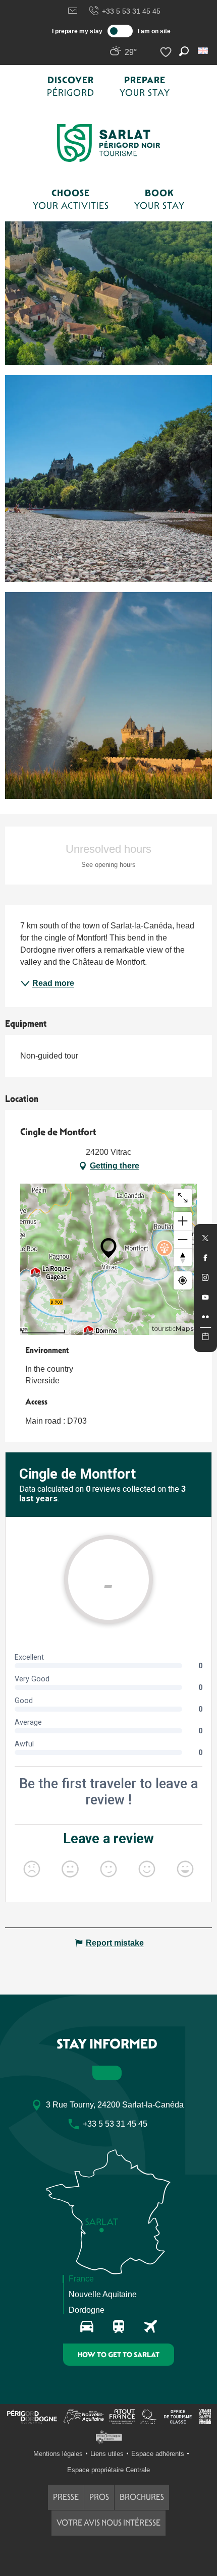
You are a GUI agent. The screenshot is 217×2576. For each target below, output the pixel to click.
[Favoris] (167, 52)
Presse (66, 2497)
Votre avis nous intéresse (108, 2523)
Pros (99, 2497)
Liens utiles (107, 2454)
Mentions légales (58, 2454)
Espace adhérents (158, 2454)
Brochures (142, 2497)
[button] (204, 51)
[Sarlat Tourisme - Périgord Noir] (108, 143)
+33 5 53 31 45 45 (131, 11)
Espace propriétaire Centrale (108, 2470)
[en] (204, 51)
